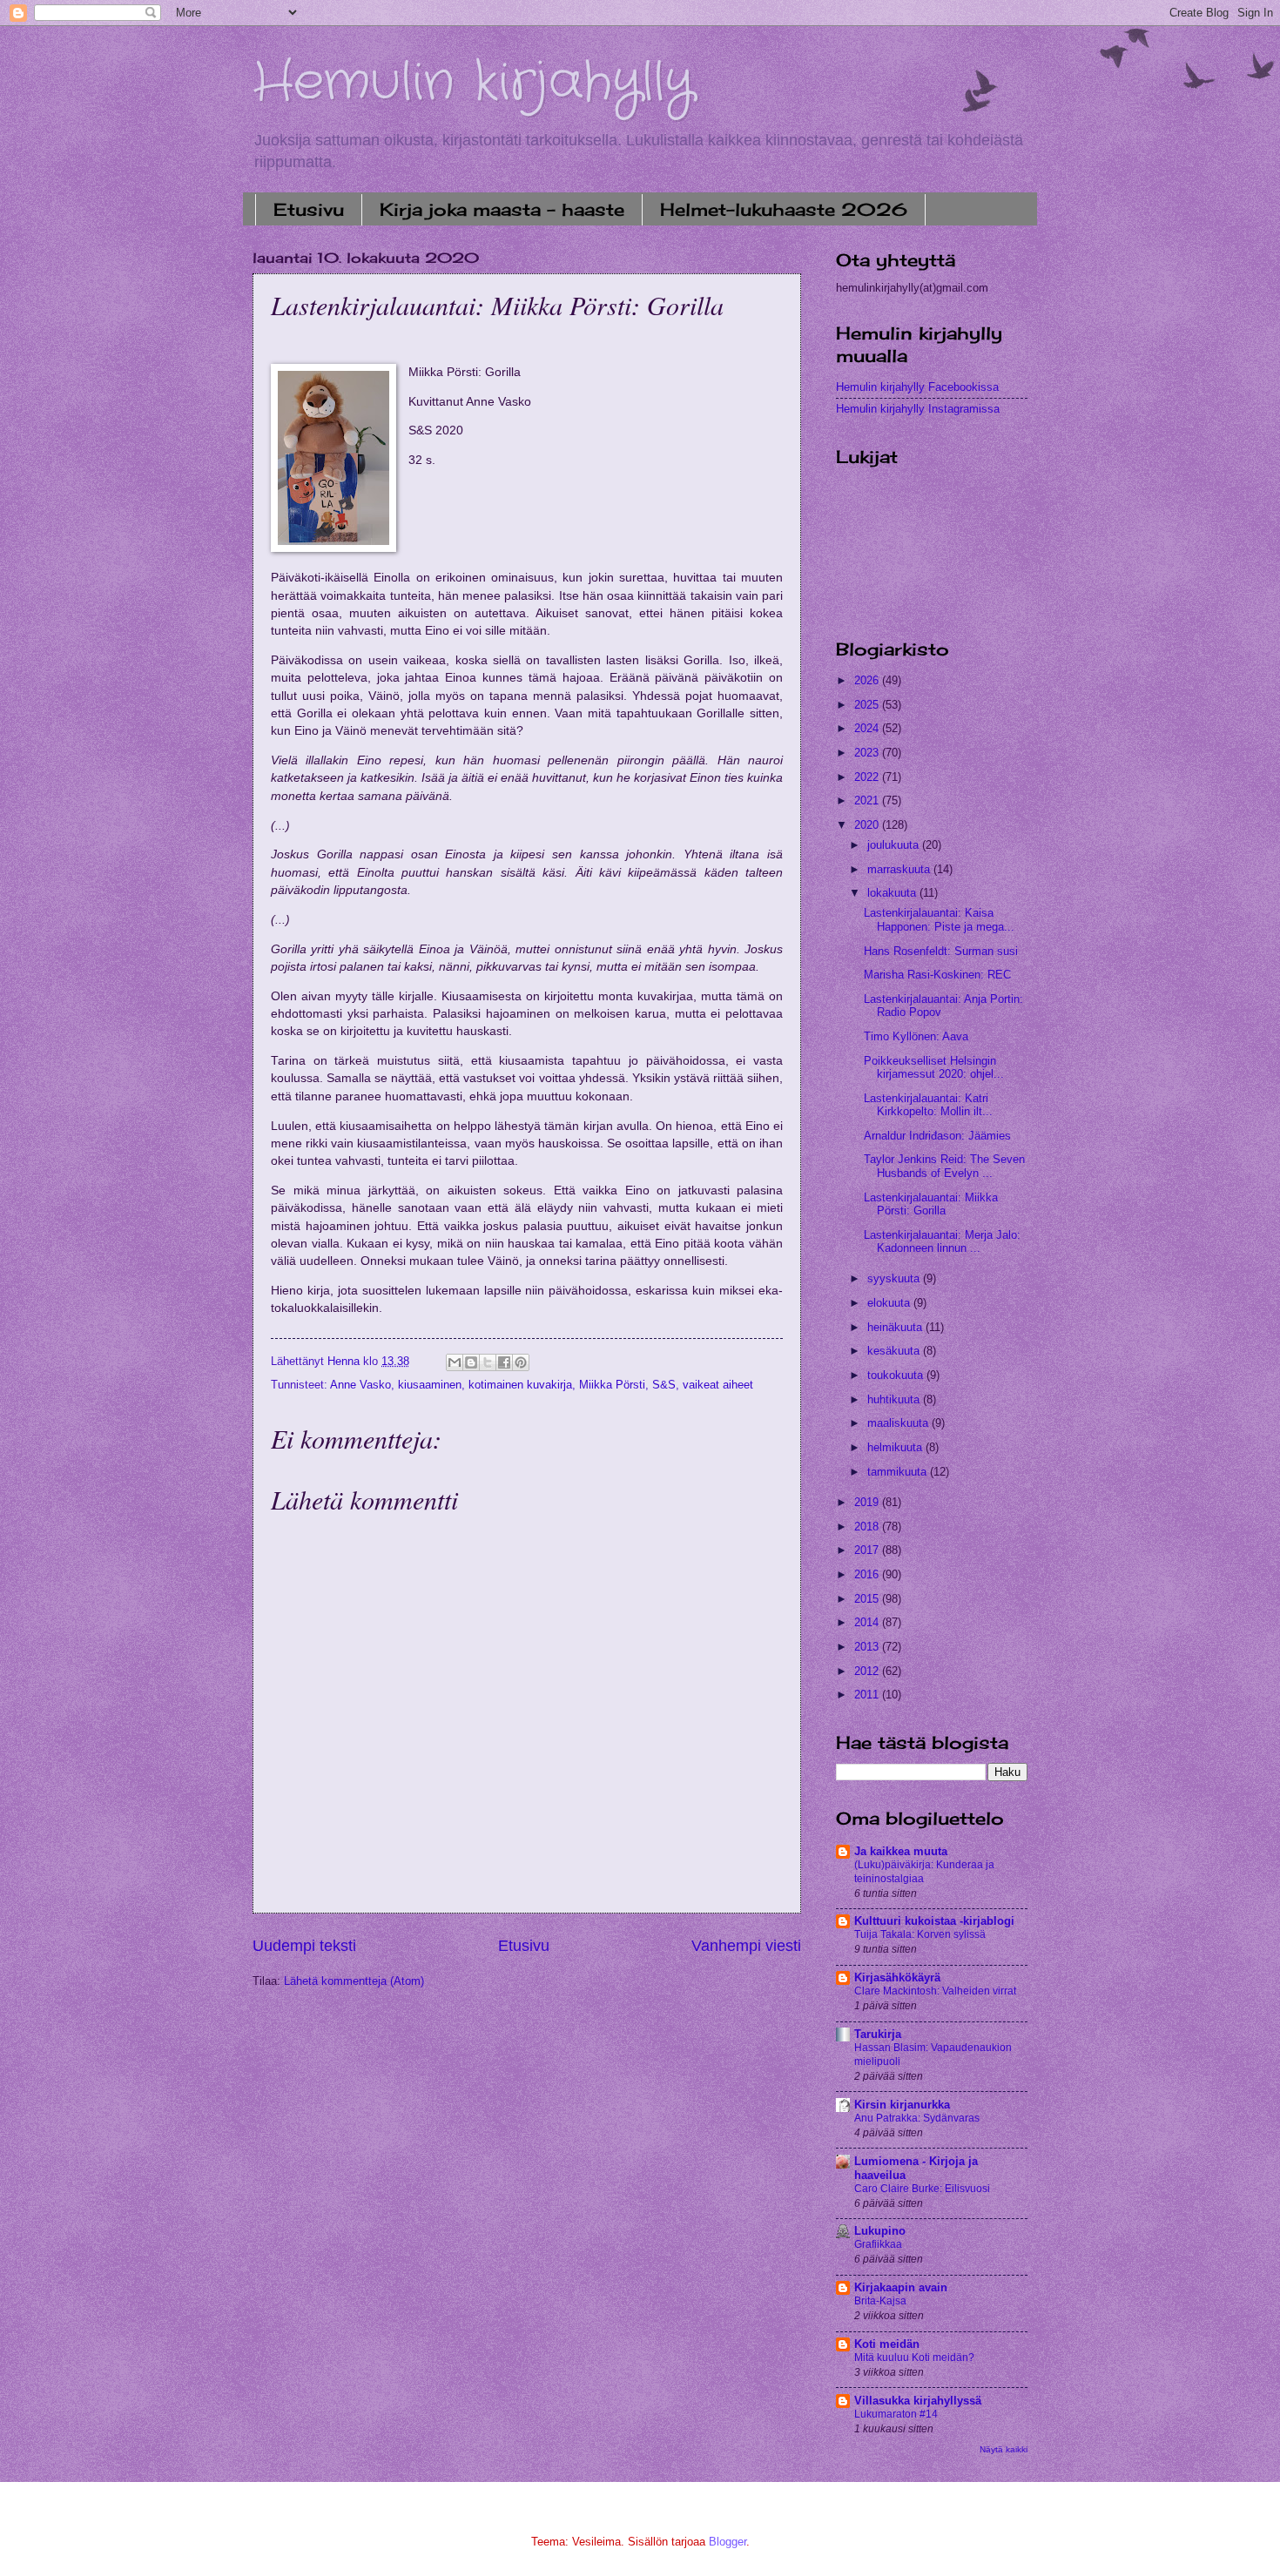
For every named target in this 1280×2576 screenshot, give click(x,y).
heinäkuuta (896, 1327)
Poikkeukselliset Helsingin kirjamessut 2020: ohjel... (934, 1067)
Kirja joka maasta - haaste (502, 209)
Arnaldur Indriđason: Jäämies (937, 1136)
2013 (868, 1647)
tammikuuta (899, 1472)
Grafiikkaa (878, 2244)
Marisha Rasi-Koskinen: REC (937, 975)
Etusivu (309, 209)
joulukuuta (895, 845)
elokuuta (890, 1303)
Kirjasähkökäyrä (897, 1977)
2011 (868, 1695)
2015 (868, 1599)
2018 (868, 1527)
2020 (868, 825)
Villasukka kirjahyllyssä (918, 2401)
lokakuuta (893, 893)
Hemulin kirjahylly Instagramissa (918, 409)
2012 (868, 1671)
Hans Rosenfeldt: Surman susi (941, 951)
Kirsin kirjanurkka (902, 2105)
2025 (868, 705)
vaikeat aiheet (718, 1385)
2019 (868, 1502)
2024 (868, 728)
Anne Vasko (360, 1385)
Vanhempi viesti (746, 1946)
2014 (868, 1622)
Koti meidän (887, 2344)
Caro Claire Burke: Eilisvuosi (922, 2189)
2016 (868, 1574)
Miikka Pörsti (612, 1385)
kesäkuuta (895, 1351)
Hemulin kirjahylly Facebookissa (917, 387)
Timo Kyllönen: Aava (916, 1036)
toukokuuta (897, 1375)
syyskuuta (895, 1278)
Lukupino (880, 2231)
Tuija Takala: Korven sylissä (920, 1934)
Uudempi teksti (304, 1946)
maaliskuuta (899, 1423)
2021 (868, 800)
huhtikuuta (895, 1399)
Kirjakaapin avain (901, 2287)
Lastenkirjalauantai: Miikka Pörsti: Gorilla (931, 1204)
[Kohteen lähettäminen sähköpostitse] (455, 1362)
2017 (868, 1550)
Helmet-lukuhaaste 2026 (784, 209)
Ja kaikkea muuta (901, 1851)
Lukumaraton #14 (896, 2414)
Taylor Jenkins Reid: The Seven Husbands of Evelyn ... (944, 1166)
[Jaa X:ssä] (488, 1362)
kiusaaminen (430, 1385)
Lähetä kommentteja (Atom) (354, 1981)
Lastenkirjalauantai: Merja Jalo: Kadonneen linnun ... (942, 1241)
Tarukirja (878, 2034)
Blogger (728, 2542)
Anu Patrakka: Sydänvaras (917, 2118)
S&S (664, 1385)
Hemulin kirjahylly (473, 83)
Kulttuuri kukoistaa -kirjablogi (934, 1921)
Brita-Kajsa (880, 2301)
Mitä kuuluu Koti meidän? (914, 2357)
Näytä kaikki (1004, 2449)
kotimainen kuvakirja (520, 1385)
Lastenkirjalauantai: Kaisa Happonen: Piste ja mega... (939, 919)
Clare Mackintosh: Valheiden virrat (935, 1991)
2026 (868, 680)
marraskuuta (900, 869)
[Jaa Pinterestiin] (521, 1362)
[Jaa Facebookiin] (504, 1362)
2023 (868, 753)
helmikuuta (896, 1447)
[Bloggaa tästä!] (471, 1362)
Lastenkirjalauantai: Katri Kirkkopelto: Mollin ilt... (928, 1105)
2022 (868, 777)
